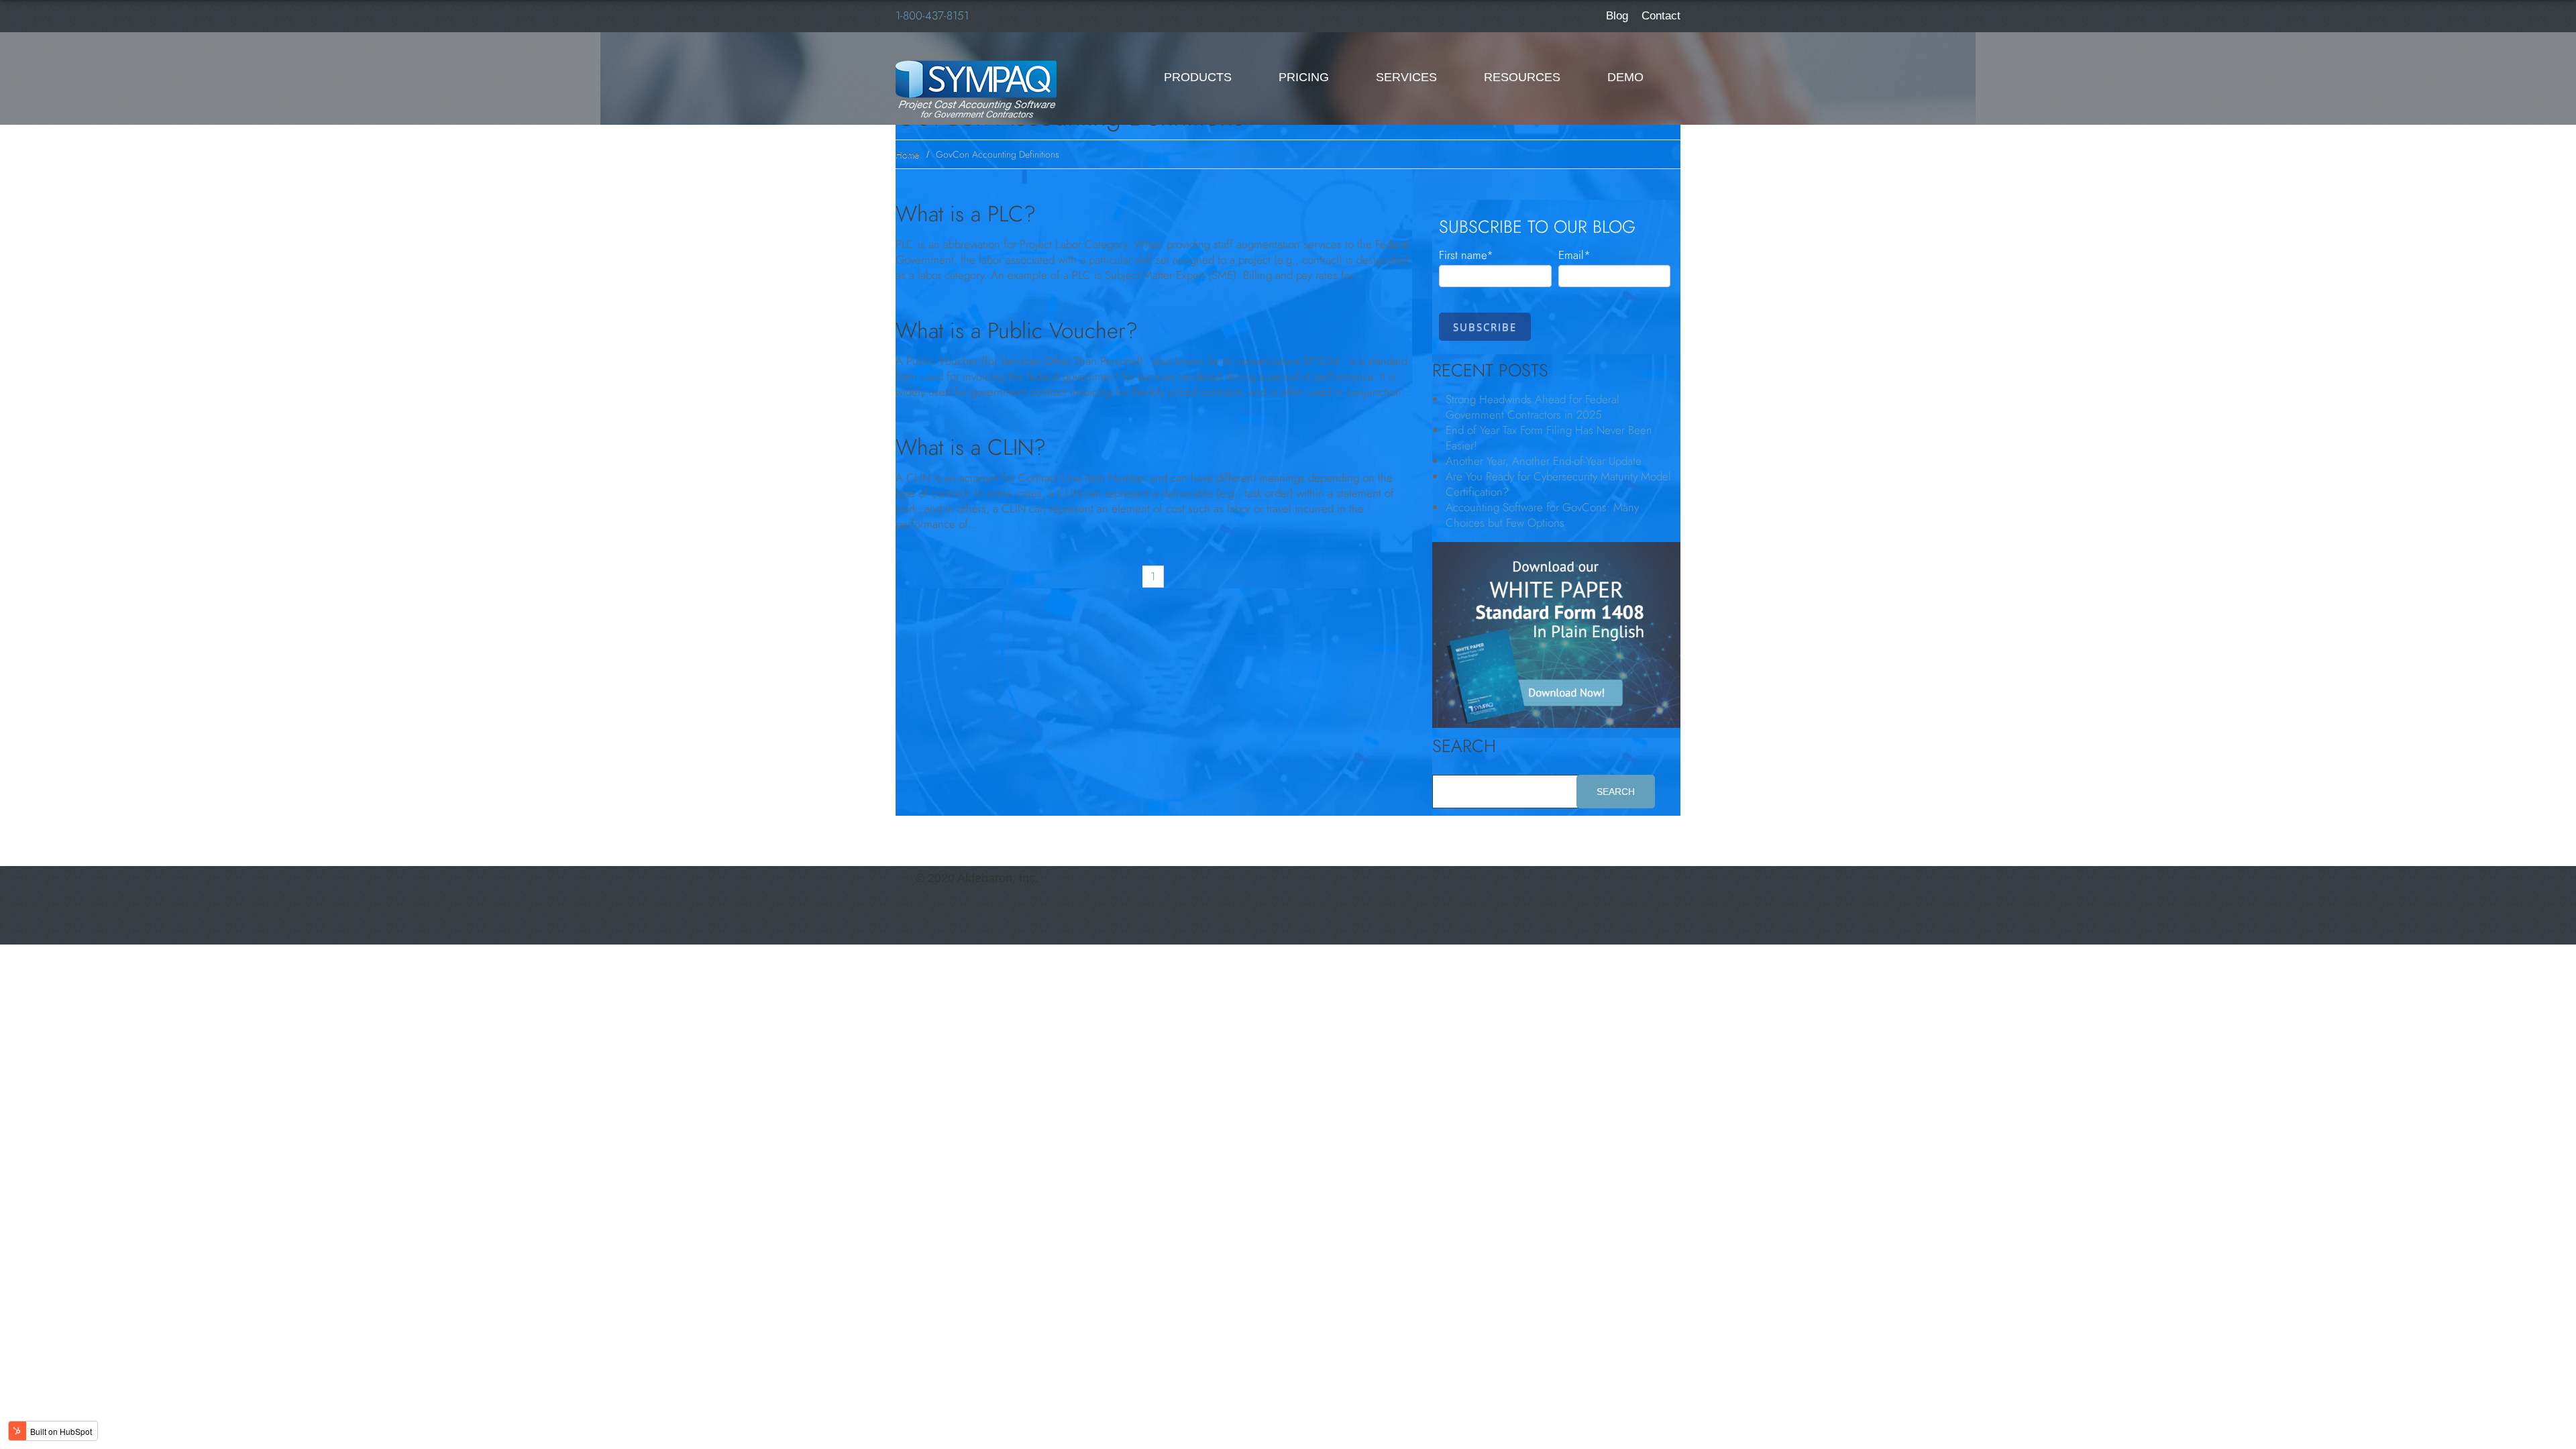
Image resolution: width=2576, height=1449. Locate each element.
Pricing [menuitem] (1304, 77)
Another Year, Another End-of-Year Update (1544, 461)
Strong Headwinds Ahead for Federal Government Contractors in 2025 (1533, 407)
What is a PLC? (966, 214)
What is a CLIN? (971, 447)
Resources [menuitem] (1522, 77)
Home (907, 155)
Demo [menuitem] (1625, 77)
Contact (1661, 16)
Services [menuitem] (1406, 77)
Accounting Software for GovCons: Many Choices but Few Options (1542, 515)
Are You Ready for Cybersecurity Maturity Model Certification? (1558, 484)
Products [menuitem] (1198, 77)
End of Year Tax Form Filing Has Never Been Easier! (1549, 438)
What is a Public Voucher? (1017, 331)
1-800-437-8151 (932, 15)
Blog (1617, 16)
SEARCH (1464, 746)
